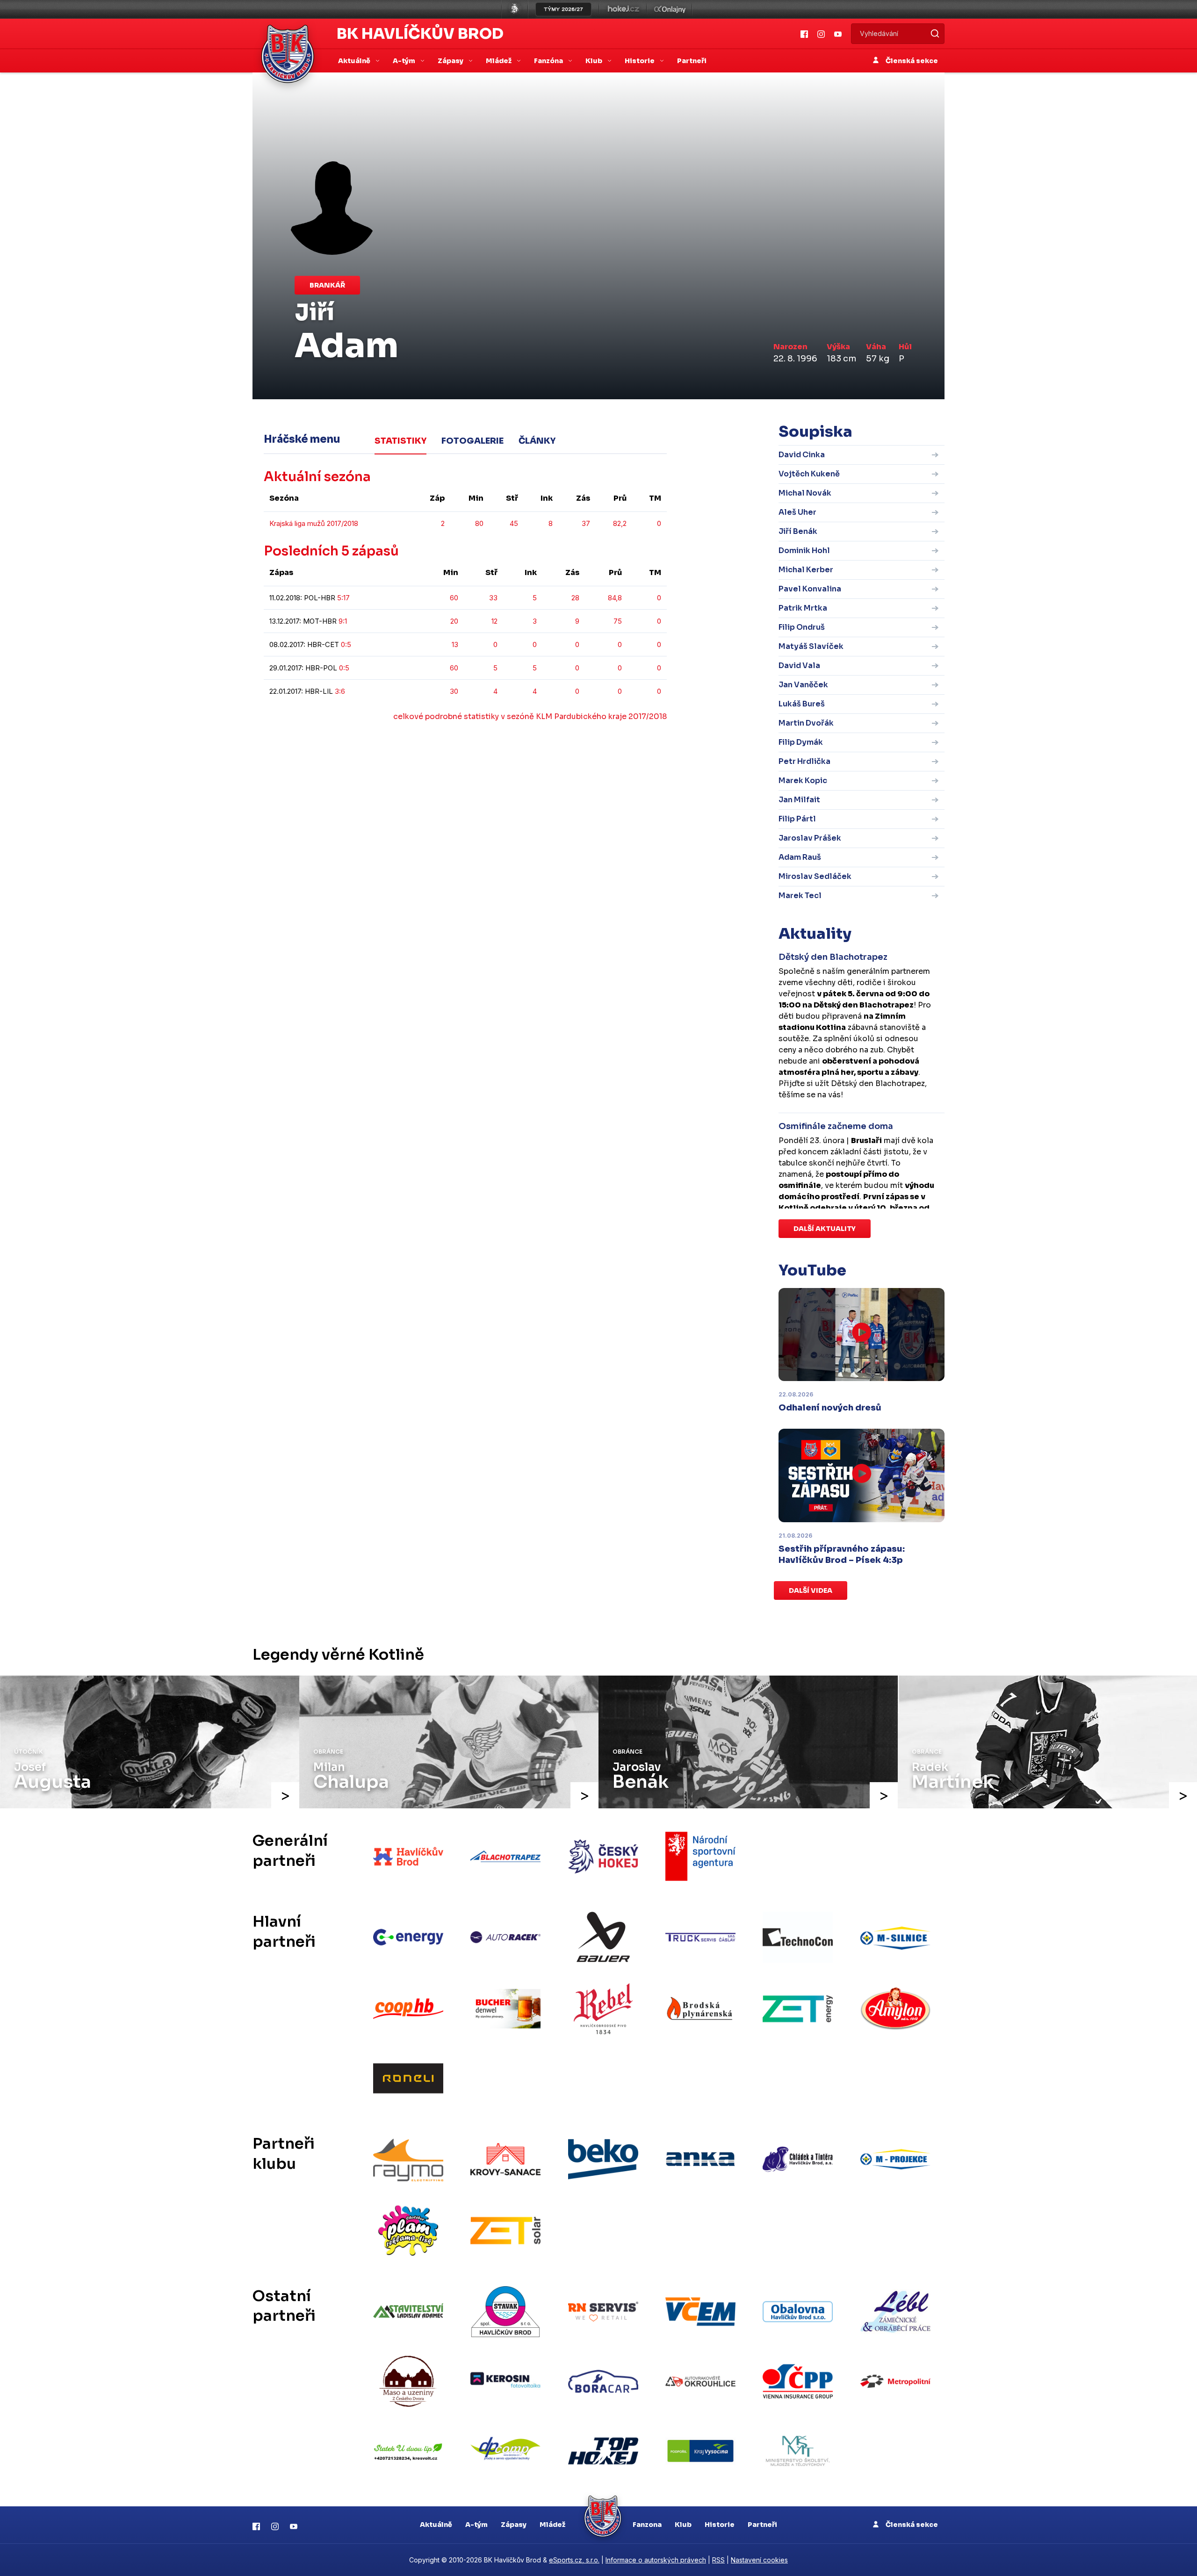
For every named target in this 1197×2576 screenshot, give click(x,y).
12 (494, 621)
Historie (720, 2525)
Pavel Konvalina (810, 589)
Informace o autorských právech (656, 2560)
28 (575, 598)
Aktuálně (436, 2525)
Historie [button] (640, 61)
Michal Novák (805, 493)
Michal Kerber (806, 570)
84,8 (615, 598)
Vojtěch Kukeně (809, 474)
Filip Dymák (801, 742)
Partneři (692, 61)
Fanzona (647, 2525)
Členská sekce (911, 61)
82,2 (620, 523)
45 (514, 523)
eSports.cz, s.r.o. (574, 2560)
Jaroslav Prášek (810, 838)
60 (454, 598)
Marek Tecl (800, 896)
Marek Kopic (803, 781)
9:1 (343, 621)
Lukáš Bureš (802, 704)
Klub (683, 2525)
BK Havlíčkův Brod (420, 34)
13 (455, 644)
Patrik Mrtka (803, 608)
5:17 (343, 598)
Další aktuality (825, 1229)
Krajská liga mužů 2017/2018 (314, 523)
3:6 (340, 691)
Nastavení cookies (759, 2560)
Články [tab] (537, 441)
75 (618, 621)
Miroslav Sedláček (815, 876)
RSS (718, 2560)
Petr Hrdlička (804, 761)
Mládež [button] (499, 61)
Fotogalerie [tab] (472, 441)
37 (586, 523)
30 (454, 691)
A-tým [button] (405, 61)
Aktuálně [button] (355, 61)
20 (454, 621)
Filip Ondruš (802, 627)
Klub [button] (595, 61)
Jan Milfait (799, 800)
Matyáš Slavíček (811, 646)
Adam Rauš (800, 857)
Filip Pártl (797, 819)
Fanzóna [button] (549, 61)
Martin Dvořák (806, 723)
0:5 (346, 644)
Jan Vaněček (803, 685)
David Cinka (802, 455)
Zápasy (514, 2525)
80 (479, 523)
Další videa (811, 1590)
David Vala (799, 666)
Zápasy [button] (451, 61)
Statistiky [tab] (400, 441)
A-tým (476, 2525)
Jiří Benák (798, 531)
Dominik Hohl (804, 550)
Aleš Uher (797, 512)
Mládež (552, 2525)
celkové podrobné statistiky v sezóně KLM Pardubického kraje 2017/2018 (530, 716)
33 (493, 598)
